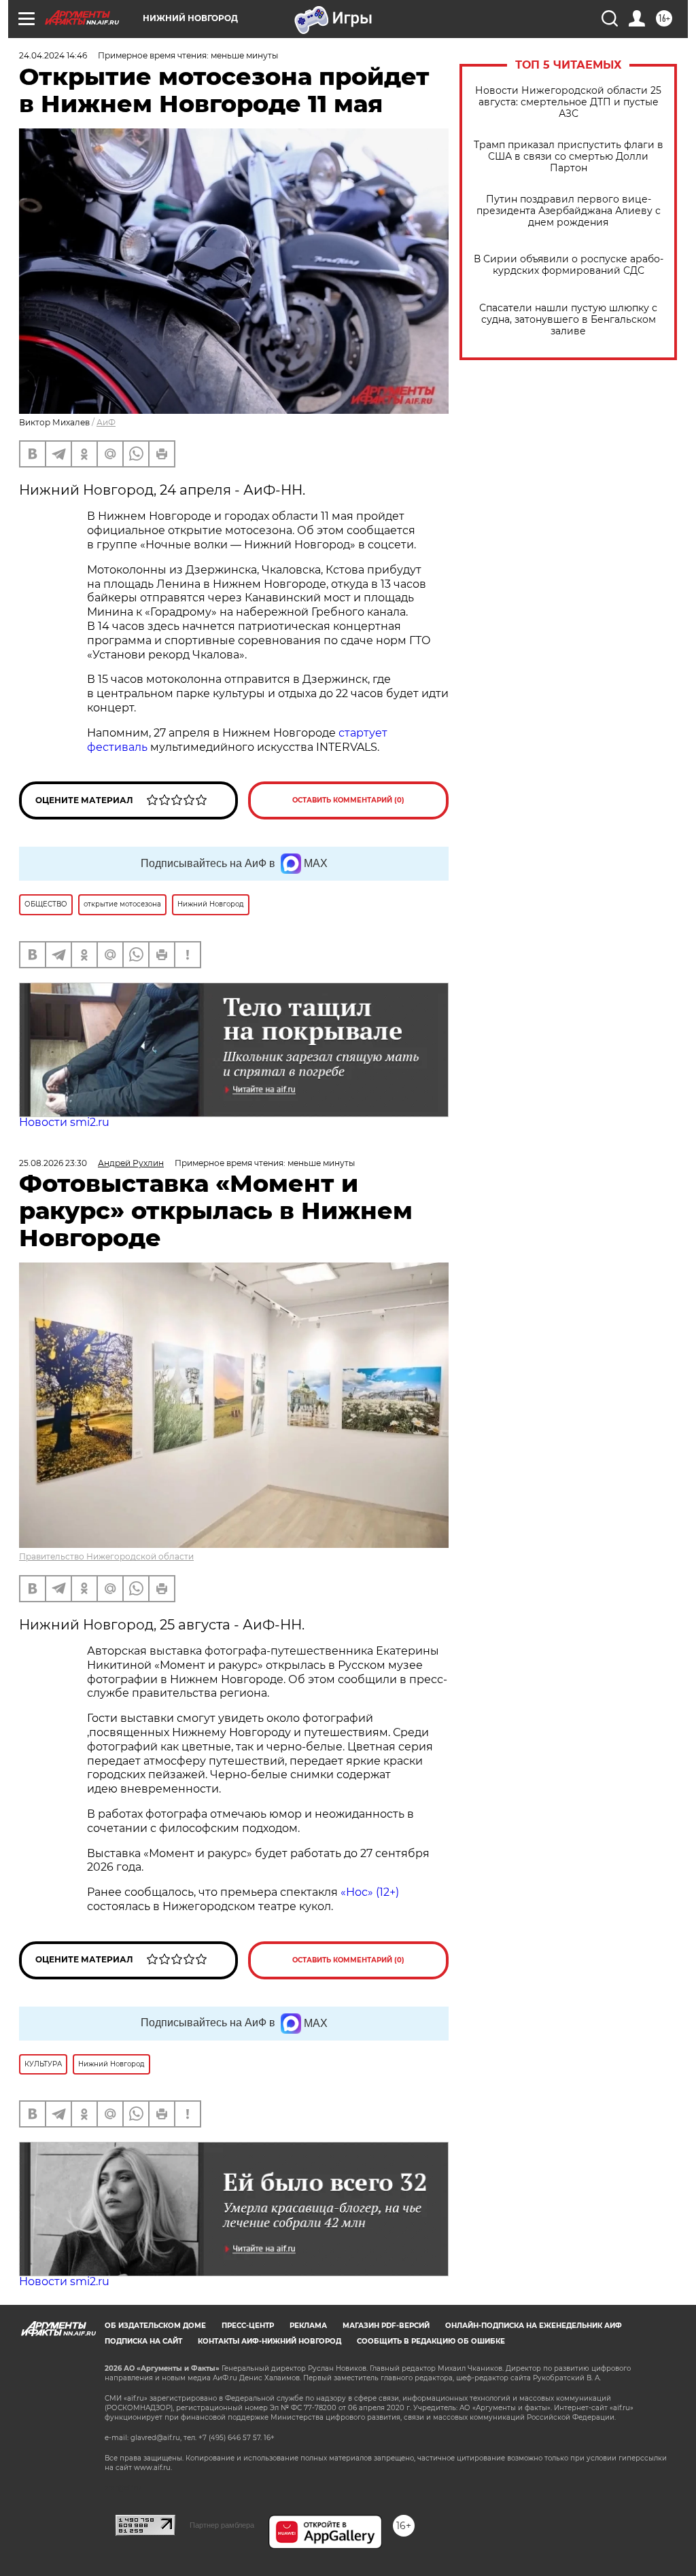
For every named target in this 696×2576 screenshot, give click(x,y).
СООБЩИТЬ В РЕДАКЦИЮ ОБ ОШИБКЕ (431, 2341)
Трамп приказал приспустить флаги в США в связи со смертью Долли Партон (569, 157)
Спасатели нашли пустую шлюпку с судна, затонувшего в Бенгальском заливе (568, 320)
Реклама (308, 2326)
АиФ (106, 422)
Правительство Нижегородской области (106, 1556)
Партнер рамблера (222, 2525)
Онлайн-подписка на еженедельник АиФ (534, 2326)
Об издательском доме (155, 2326)
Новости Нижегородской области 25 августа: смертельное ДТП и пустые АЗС (568, 102)
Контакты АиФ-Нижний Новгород (269, 2341)
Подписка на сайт (143, 2341)
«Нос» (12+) (368, 1892)
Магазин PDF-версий (386, 2326)
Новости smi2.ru (64, 1122)
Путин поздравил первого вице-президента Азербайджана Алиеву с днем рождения (569, 211)
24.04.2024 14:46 (53, 55)
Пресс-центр (248, 2326)
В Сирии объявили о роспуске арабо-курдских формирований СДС (569, 265)
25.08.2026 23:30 (53, 1163)
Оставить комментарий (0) (348, 800)
